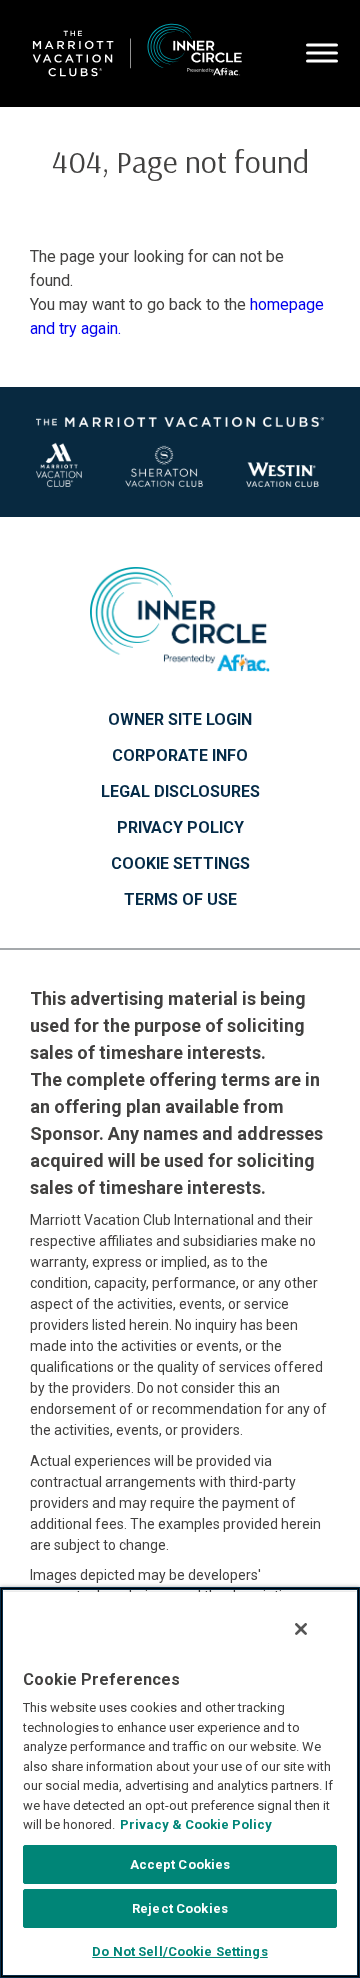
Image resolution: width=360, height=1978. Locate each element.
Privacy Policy (180, 828)
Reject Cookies (180, 1908)
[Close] (301, 1629)
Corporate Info (180, 756)
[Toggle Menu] (322, 53)
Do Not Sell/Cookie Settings (180, 1951)
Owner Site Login (180, 720)
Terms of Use (180, 900)
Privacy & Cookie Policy (196, 1824)
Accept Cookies (180, 1864)
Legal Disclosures (180, 792)
